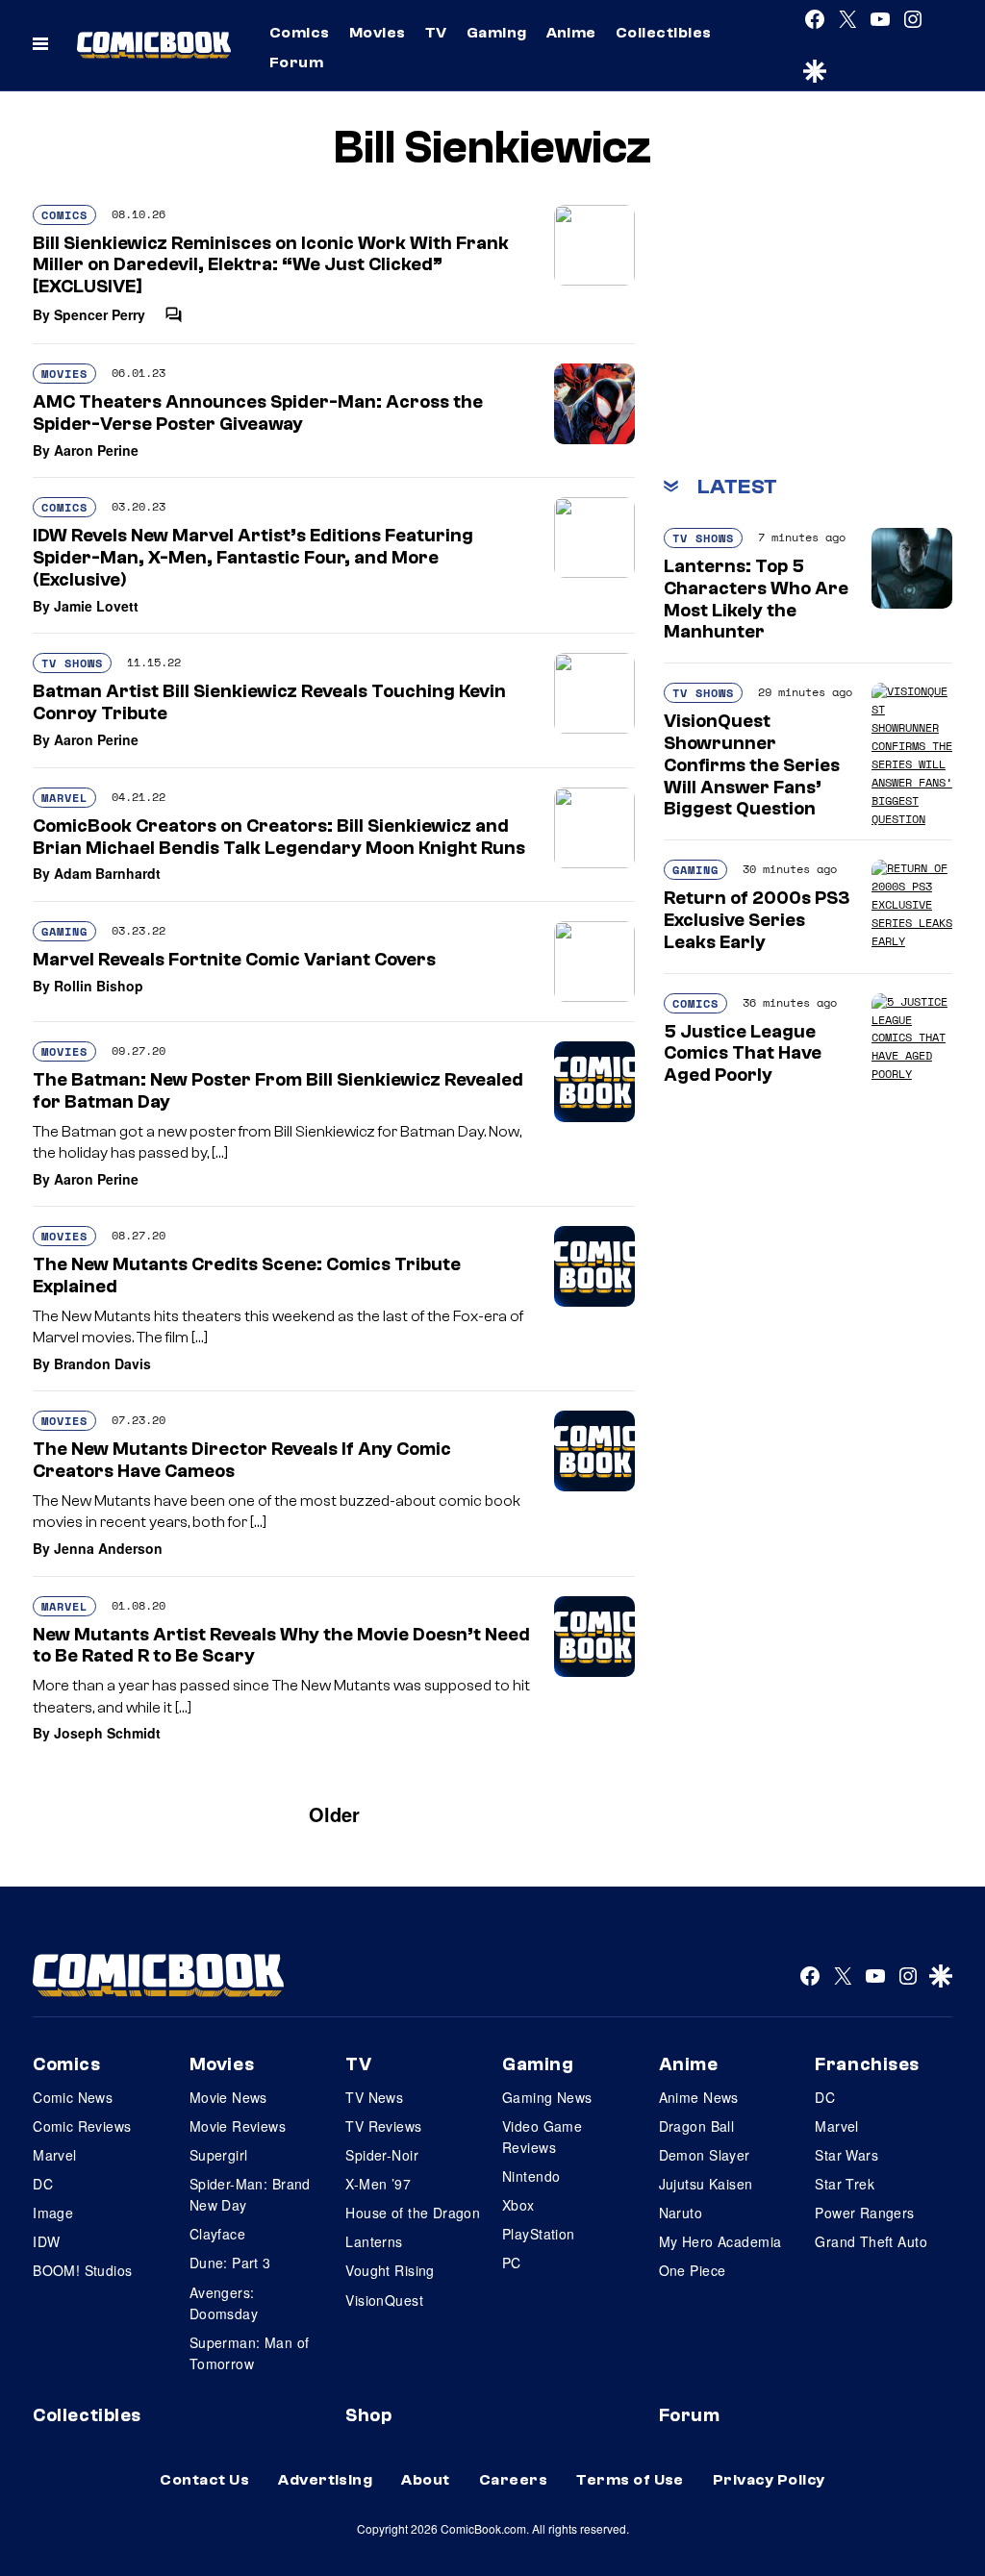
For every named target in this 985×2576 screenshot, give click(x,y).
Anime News (699, 2097)
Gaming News (547, 2097)
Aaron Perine (96, 450)
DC (43, 2184)
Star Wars (846, 2155)
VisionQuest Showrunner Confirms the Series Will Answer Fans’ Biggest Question (752, 765)
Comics (300, 33)
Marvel (64, 798)
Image (53, 2213)
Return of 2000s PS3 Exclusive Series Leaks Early (757, 920)
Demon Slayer (705, 2155)
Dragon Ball (697, 2126)
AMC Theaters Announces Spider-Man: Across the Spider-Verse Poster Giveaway (258, 413)
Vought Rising (390, 2270)
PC (512, 2263)
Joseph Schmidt (107, 1733)
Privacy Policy (769, 2480)
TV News (374, 2097)
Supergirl (219, 2155)
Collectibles (664, 33)
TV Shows (72, 663)
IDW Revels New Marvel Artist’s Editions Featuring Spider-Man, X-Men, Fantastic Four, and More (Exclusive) (253, 558)
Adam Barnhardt (107, 873)
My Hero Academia (720, 2241)
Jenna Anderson (108, 1548)
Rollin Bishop (99, 986)
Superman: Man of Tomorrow (250, 2353)
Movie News (228, 2097)
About (425, 2480)
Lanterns (374, 2241)
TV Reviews (383, 2126)
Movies (378, 33)
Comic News (73, 2097)
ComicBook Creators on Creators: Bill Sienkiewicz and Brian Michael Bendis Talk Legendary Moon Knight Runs (279, 837)
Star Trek (845, 2184)
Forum (296, 63)
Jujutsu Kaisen (706, 2184)
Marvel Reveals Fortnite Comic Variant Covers (234, 960)
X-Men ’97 (378, 2184)
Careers (513, 2480)
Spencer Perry (100, 314)
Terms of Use (630, 2480)
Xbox (518, 2205)
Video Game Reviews (542, 2137)
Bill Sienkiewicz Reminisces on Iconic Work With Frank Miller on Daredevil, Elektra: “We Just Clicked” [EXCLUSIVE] (271, 265)
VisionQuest (384, 2300)
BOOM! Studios (82, 2270)
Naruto (681, 2213)
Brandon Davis (102, 1363)
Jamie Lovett (96, 606)
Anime (571, 33)
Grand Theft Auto (871, 2241)
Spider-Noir (382, 2155)
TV (436, 33)
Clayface (217, 2234)
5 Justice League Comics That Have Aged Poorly (743, 1054)
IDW (46, 2241)
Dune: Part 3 (230, 2263)
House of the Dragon (413, 2213)
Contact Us (204, 2480)
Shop (368, 2415)
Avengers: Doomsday (224, 2303)
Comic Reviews (82, 2126)
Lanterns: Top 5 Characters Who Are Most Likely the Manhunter (756, 599)
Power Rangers (864, 2213)
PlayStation (539, 2234)
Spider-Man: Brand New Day (250, 2194)
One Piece (693, 2270)
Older (334, 1814)
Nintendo (531, 2176)
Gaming (497, 33)
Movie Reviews (238, 2126)
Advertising (325, 2480)
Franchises (867, 2064)
